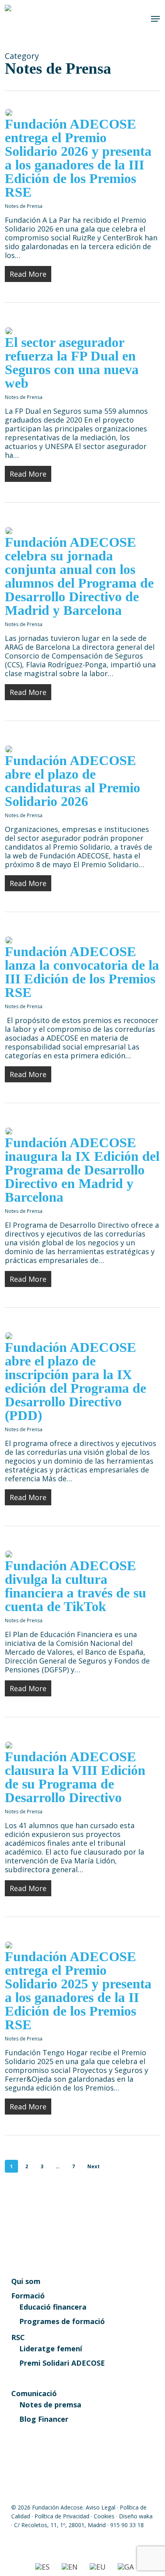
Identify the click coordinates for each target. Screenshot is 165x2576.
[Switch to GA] (126, 2567)
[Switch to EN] (70, 2567)
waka (146, 2516)
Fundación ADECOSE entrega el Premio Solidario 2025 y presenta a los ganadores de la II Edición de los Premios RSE (78, 1991)
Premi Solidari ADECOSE (62, 2363)
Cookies (104, 2516)
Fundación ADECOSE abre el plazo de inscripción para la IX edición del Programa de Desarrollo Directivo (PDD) (75, 1381)
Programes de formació (62, 2321)
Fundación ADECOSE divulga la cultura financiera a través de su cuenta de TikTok (75, 1586)
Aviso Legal (101, 2507)
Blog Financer (44, 2419)
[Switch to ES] (42, 2567)
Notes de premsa (50, 2405)
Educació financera (53, 2307)
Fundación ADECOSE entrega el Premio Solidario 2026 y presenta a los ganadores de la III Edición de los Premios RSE (78, 158)
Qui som (26, 2281)
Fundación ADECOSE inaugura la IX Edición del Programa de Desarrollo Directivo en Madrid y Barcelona (82, 1170)
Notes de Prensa (24, 206)
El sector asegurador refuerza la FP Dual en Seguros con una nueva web (72, 363)
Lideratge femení (51, 2348)
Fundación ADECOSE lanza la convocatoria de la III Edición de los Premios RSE (82, 972)
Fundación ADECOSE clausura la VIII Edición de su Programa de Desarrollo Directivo (75, 1777)
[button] (155, 19)
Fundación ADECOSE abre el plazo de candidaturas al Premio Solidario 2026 (72, 781)
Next (94, 2166)
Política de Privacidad (62, 2516)
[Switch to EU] (98, 2567)
